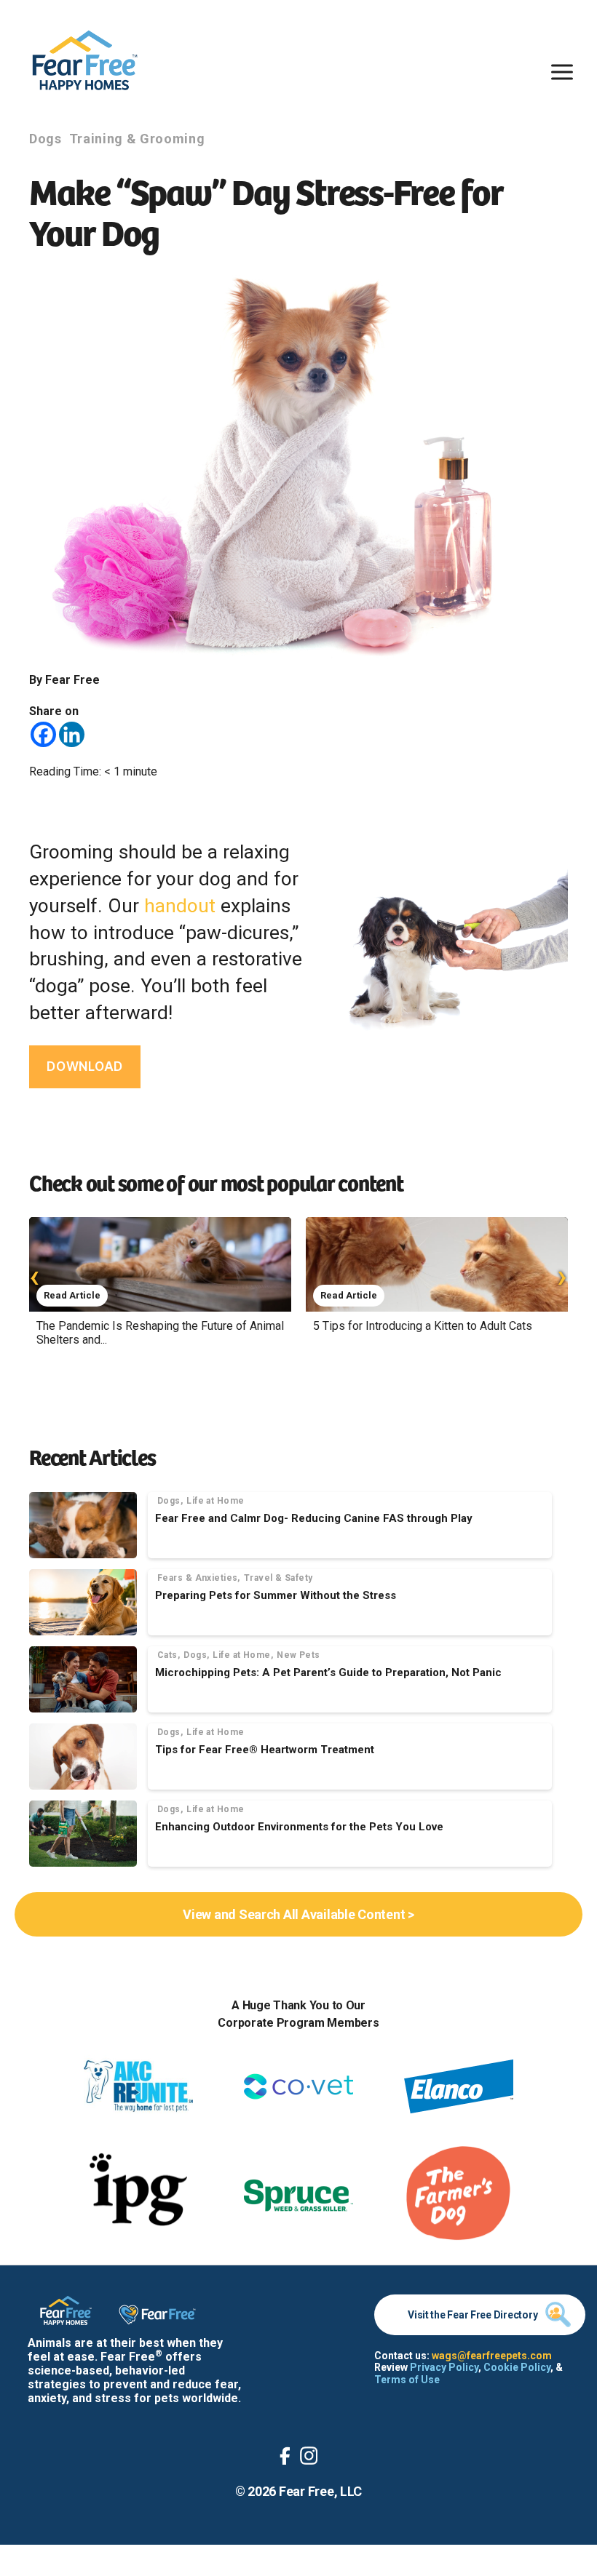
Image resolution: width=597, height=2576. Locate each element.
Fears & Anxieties (197, 1578)
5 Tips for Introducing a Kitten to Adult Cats (423, 1326)
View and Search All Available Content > (298, 1914)
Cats (167, 1655)
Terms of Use (407, 2380)
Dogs (46, 139)
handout (180, 906)
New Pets (298, 1655)
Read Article (72, 1295)
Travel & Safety (278, 1578)
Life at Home (215, 1501)
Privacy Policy (444, 2367)
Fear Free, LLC (320, 2491)
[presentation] (35, 1276)
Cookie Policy (517, 2367)
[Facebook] (43, 734)
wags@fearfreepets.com (492, 2356)
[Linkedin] (72, 734)
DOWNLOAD (85, 1066)
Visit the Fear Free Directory (473, 2315)
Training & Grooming (137, 139)
